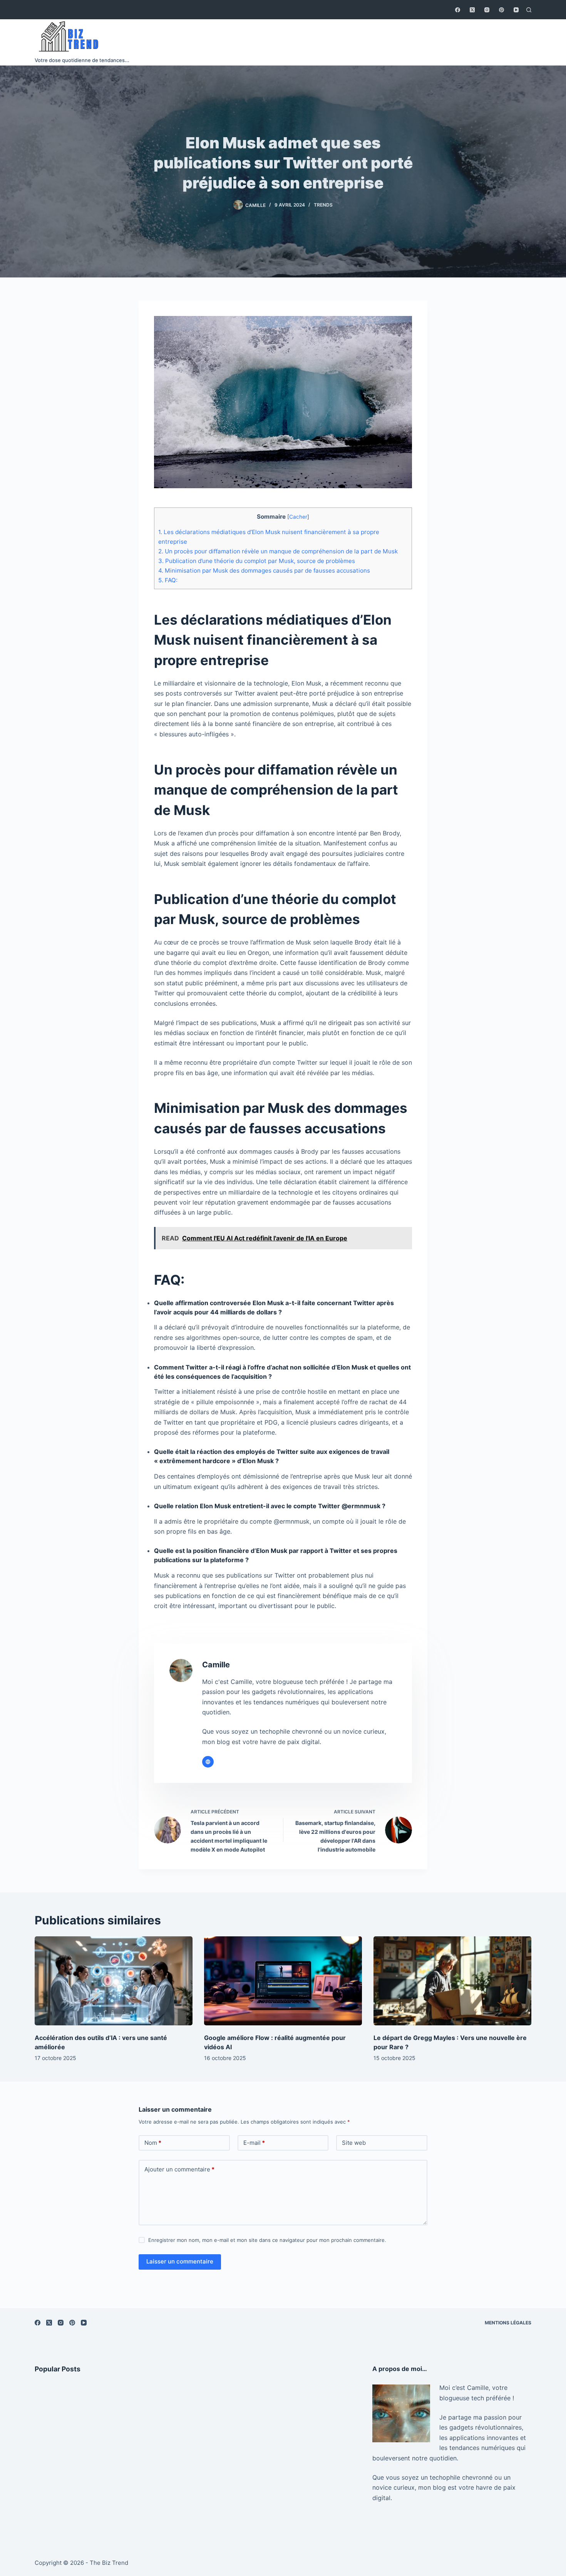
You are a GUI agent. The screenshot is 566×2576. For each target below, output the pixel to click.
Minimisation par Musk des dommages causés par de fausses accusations (264, 570)
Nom (153, 2143)
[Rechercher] (529, 10)
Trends (323, 205)
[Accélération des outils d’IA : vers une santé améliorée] (114, 1981)
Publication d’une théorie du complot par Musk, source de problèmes (257, 561)
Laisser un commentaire (180, 2261)
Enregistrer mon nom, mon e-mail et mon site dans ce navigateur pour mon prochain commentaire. (267, 2240)
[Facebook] (458, 10)
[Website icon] (208, 1762)
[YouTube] (516, 10)
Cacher (298, 517)
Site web (354, 2143)
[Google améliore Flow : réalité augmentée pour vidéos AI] (283, 1981)
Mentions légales (508, 2323)
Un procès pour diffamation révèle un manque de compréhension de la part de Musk (278, 551)
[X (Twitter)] (472, 10)
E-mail (254, 2143)
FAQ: (168, 580)
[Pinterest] (502, 10)
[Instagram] (487, 10)
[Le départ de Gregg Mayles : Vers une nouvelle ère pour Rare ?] (452, 1981)
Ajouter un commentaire (179, 2169)
